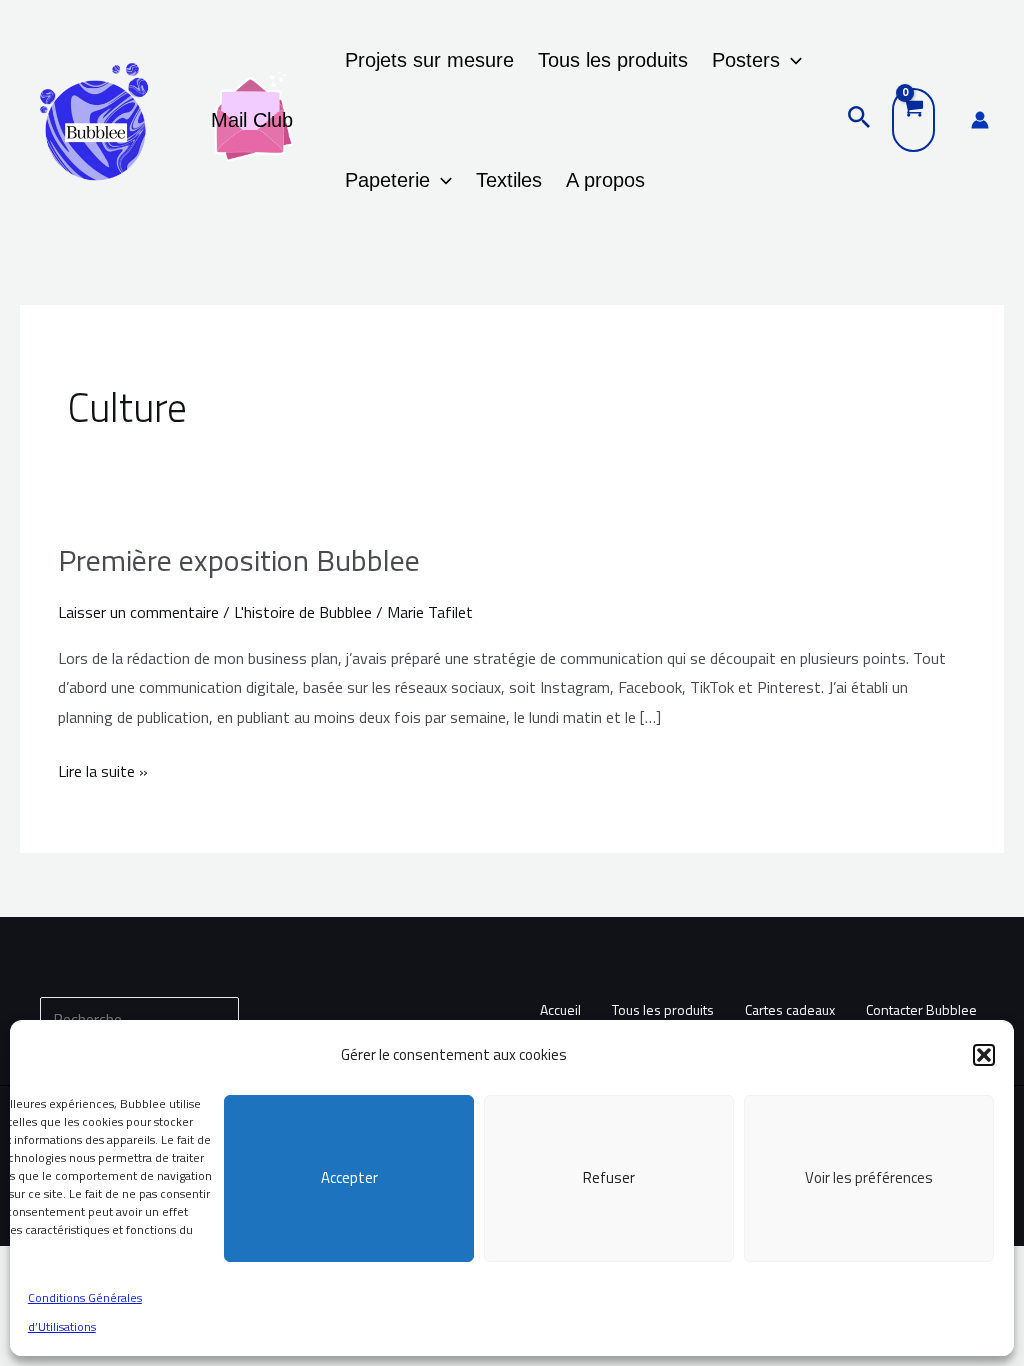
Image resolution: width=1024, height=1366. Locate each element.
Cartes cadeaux (790, 1009)
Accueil (560, 1009)
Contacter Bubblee (921, 1009)
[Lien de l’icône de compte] (980, 120)
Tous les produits (613, 60)
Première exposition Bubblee (239, 560)
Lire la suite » (103, 770)
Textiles (509, 180)
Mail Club (252, 120)
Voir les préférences (869, 1177)
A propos (605, 180)
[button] (984, 1055)
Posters (746, 60)
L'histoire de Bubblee (303, 612)
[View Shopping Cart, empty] (913, 120)
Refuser (609, 1177)
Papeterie (387, 180)
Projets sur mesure (429, 60)
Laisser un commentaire (138, 612)
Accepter (349, 1177)
